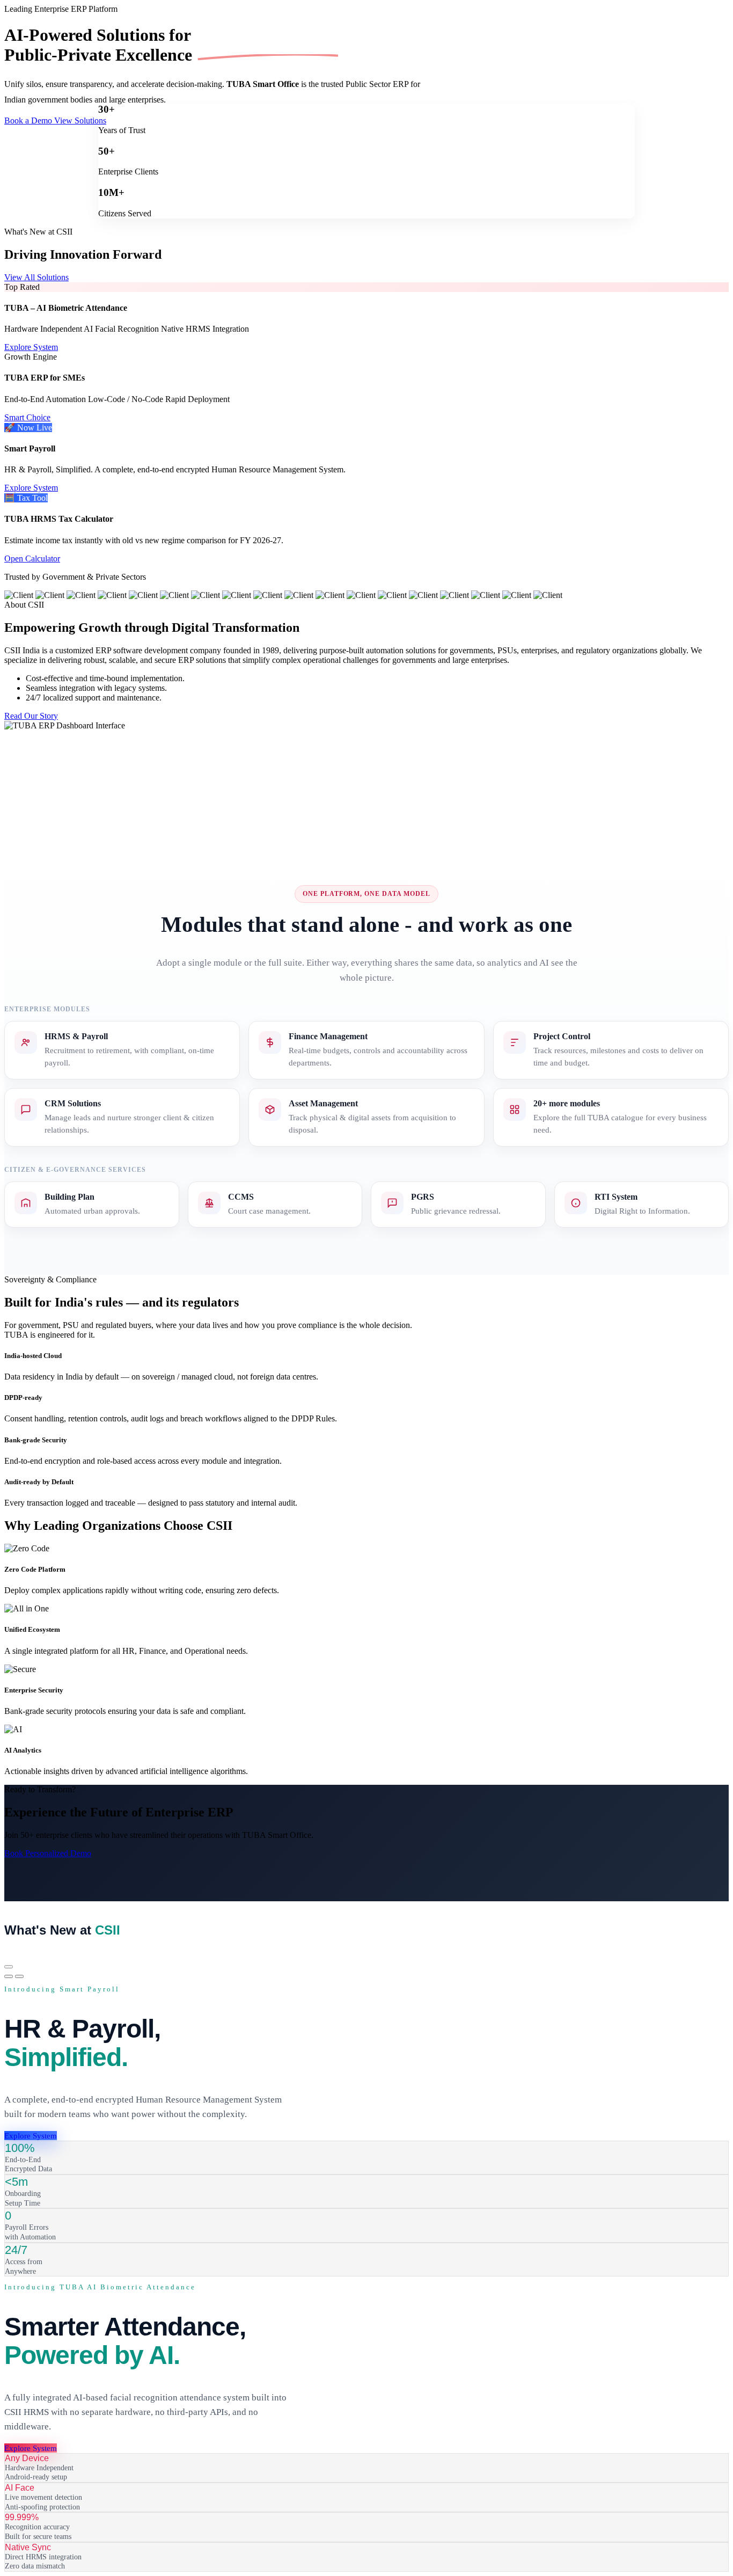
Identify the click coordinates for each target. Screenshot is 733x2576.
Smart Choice (27, 417)
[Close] (9, 1967)
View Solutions (80, 121)
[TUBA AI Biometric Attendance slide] (19, 1976)
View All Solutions (36, 277)
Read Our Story (31, 716)
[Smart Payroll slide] (9, 1976)
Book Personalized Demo (48, 1853)
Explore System (31, 347)
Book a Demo (29, 121)
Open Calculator (32, 559)
